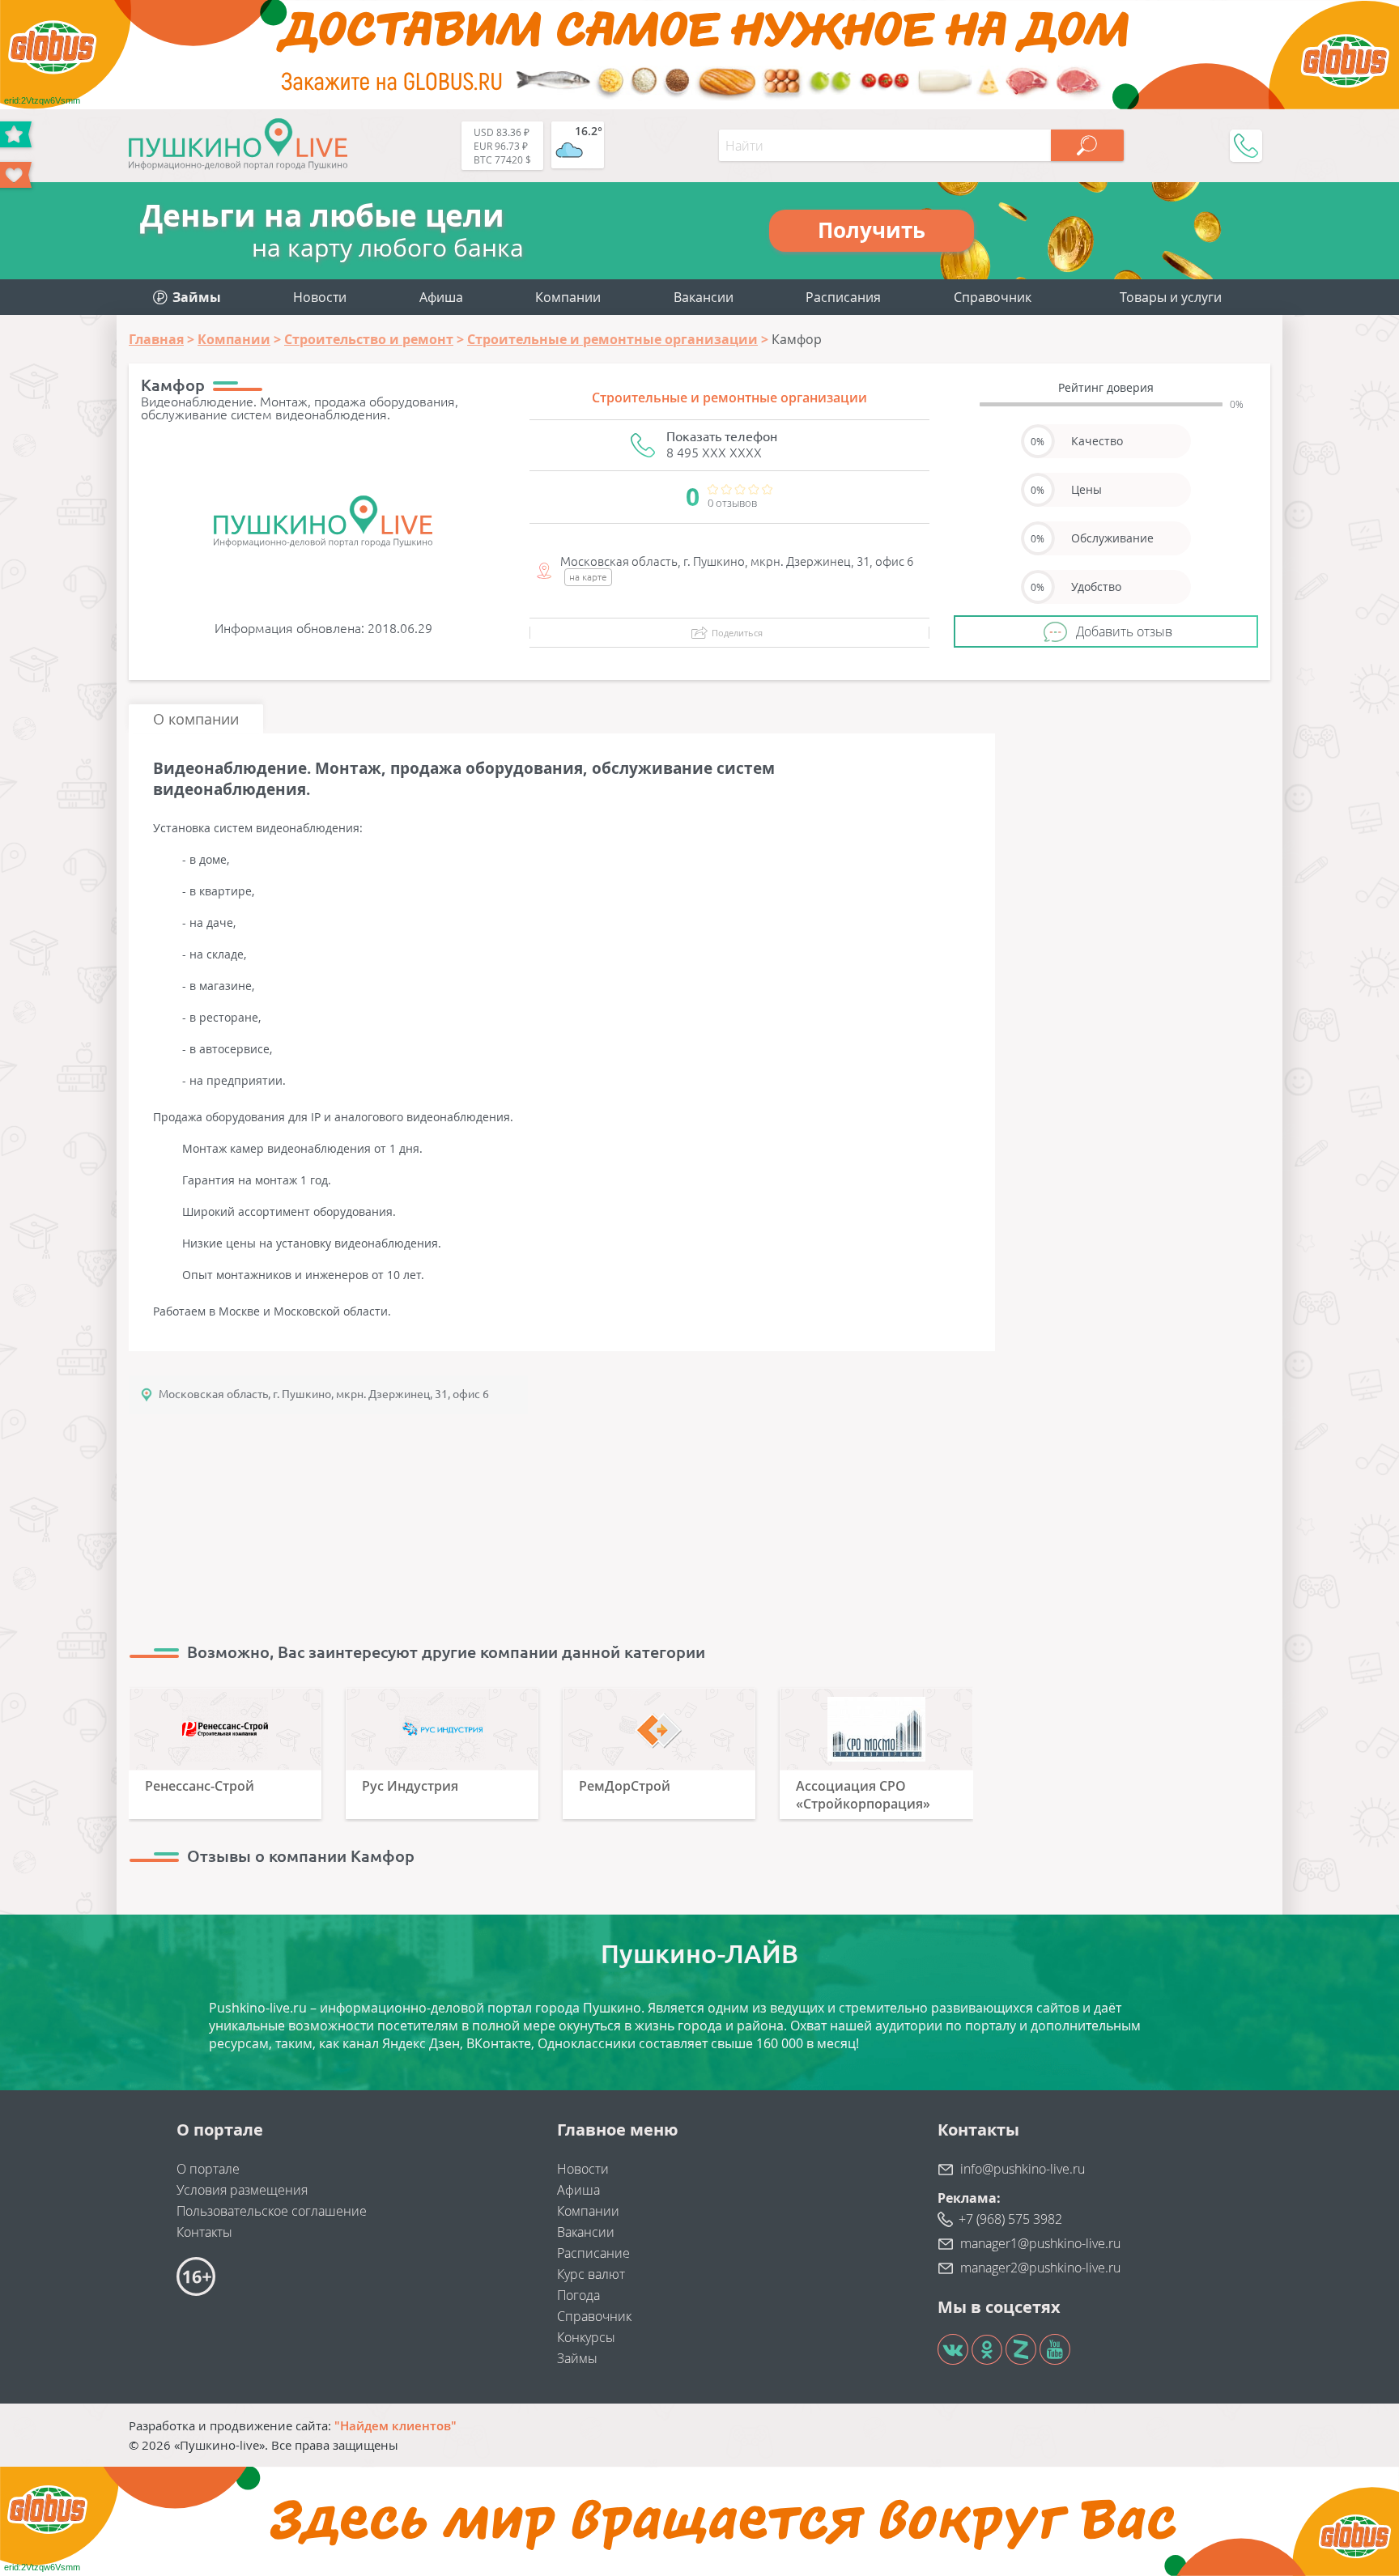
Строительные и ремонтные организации (729, 397)
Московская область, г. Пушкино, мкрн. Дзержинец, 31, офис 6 (324, 1394)
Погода (578, 2295)
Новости (320, 297)
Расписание (593, 2253)
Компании (568, 297)
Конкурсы (586, 2337)
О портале (208, 2169)
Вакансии (704, 297)
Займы (577, 2358)
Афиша (441, 297)
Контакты (204, 2232)
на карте (588, 577)
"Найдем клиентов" (395, 2425)
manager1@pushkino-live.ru (1040, 2243)
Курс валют (591, 2274)
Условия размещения (242, 2190)
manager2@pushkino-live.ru (1040, 2268)
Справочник (993, 297)
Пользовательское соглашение (272, 2211)
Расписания (843, 297)
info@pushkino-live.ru (1023, 2169)
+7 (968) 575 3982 (1010, 2219)
